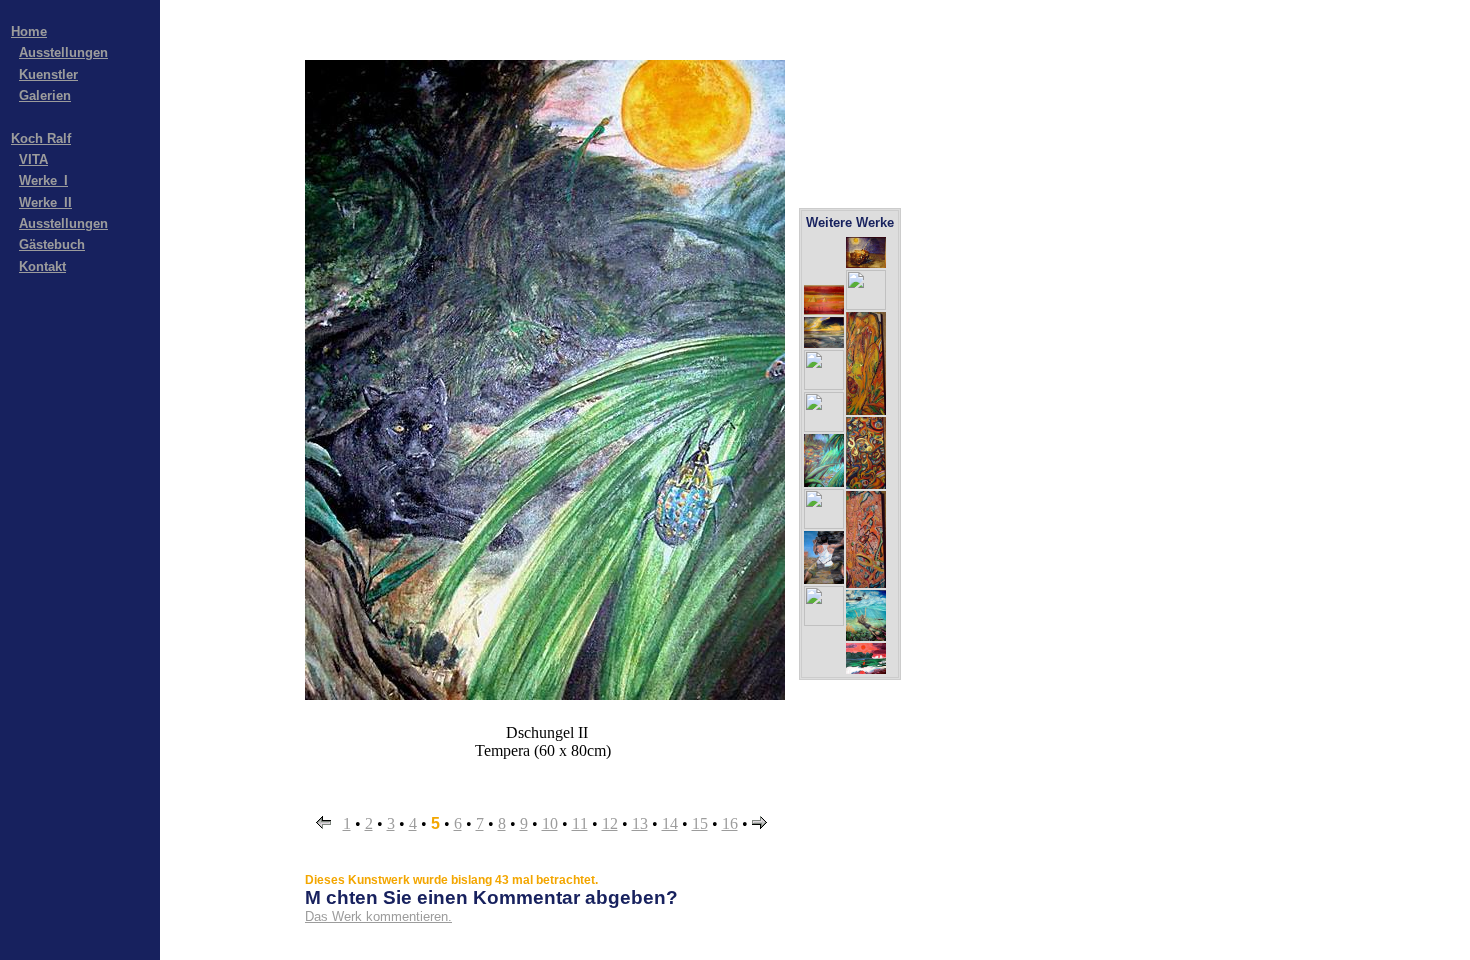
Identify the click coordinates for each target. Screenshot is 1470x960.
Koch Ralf (41, 138)
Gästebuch (52, 244)
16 (730, 823)
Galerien (45, 95)
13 (640, 823)
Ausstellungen (63, 52)
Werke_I (43, 180)
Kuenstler (48, 74)
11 (580, 823)
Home (29, 31)
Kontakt (42, 266)
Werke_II (45, 202)
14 (670, 823)
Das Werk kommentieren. (378, 916)
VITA (33, 159)
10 (550, 823)
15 (700, 823)
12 (610, 823)
